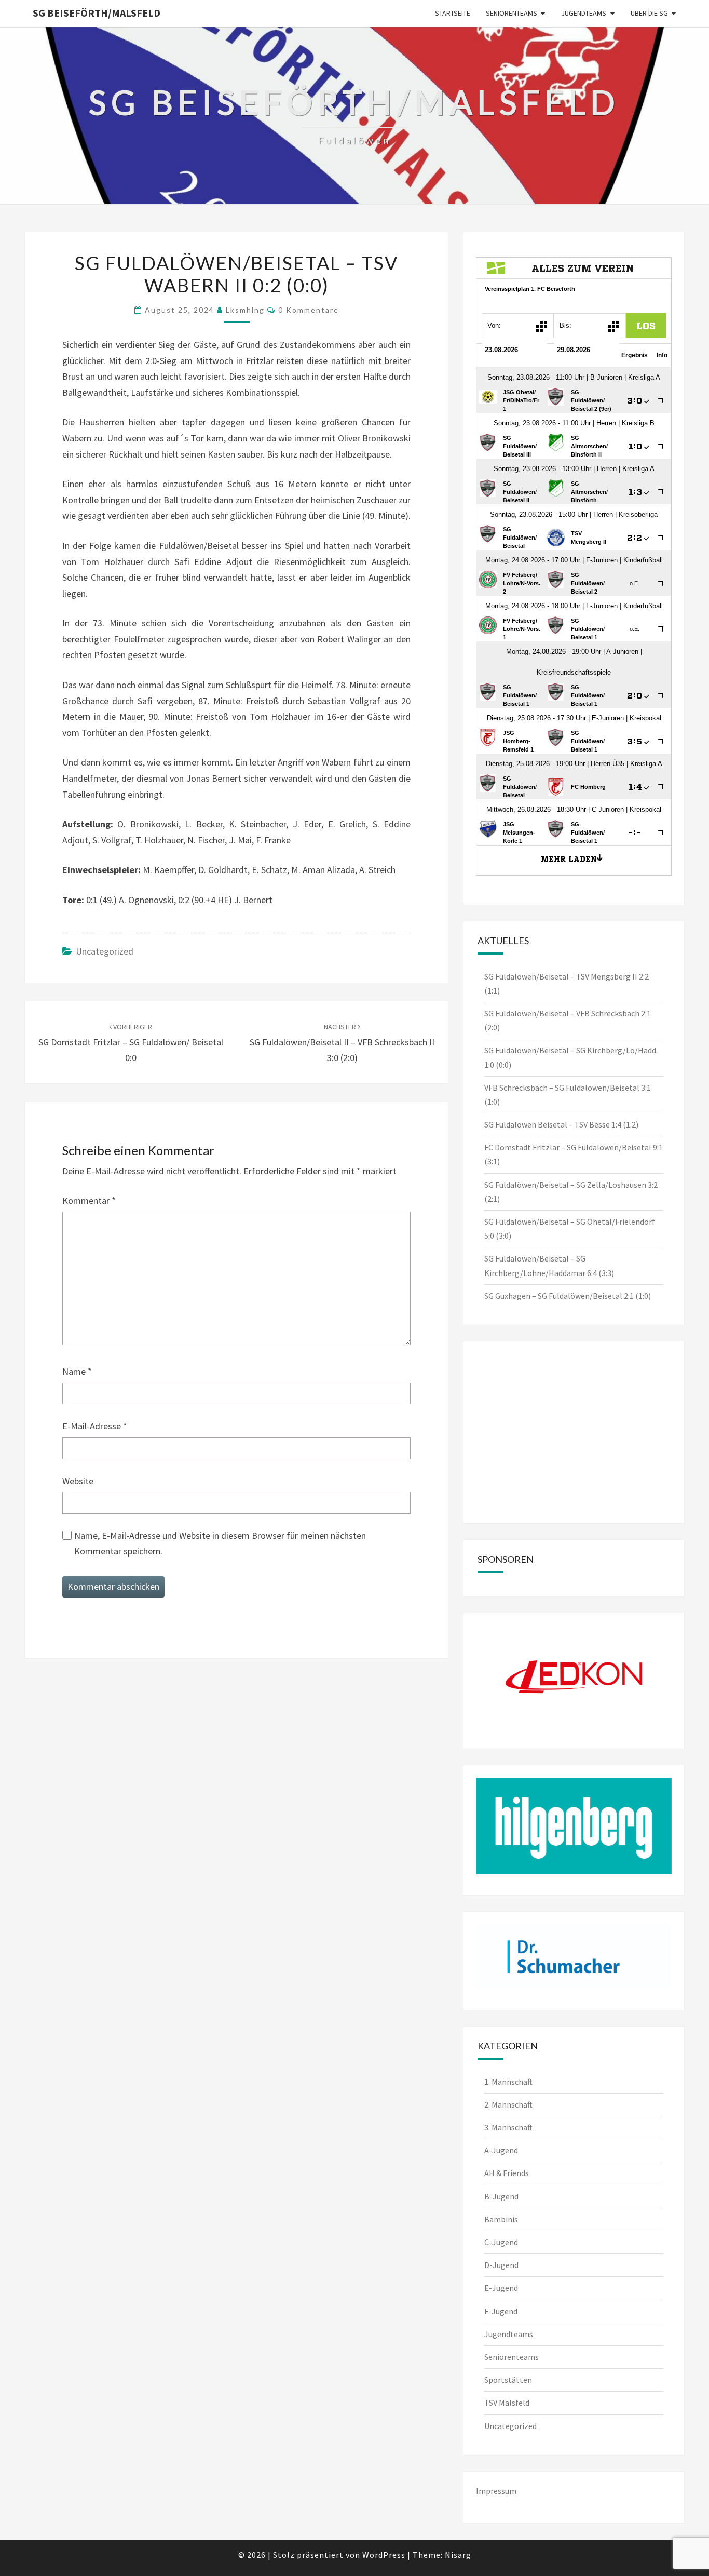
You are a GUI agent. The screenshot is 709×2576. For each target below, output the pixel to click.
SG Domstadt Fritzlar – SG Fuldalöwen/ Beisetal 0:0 (131, 1043)
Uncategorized (105, 951)
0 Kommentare (309, 310)
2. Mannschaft (508, 2104)
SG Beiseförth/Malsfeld (97, 13)
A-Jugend (501, 2150)
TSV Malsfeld (507, 2403)
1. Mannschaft (508, 2082)
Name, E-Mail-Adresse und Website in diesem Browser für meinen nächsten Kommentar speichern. (220, 1544)
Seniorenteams (512, 13)
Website (78, 1481)
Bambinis (501, 2219)
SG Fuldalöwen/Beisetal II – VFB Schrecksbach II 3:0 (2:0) (342, 1043)
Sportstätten (508, 2380)
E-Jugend (501, 2288)
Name (77, 1371)
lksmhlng (245, 310)
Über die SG (649, 13)
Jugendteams (584, 13)
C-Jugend (501, 2242)
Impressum (496, 2491)
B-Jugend (501, 2196)
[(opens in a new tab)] (542, 1367)
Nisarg (458, 2555)
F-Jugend (501, 2311)
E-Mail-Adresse (95, 1426)
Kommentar (89, 1200)
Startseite (453, 13)
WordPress (384, 2555)
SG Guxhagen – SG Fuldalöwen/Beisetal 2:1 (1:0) (568, 1296)
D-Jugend (501, 2265)
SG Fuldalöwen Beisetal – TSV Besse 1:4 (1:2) (561, 1124)
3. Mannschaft (508, 2127)
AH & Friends (507, 2173)
